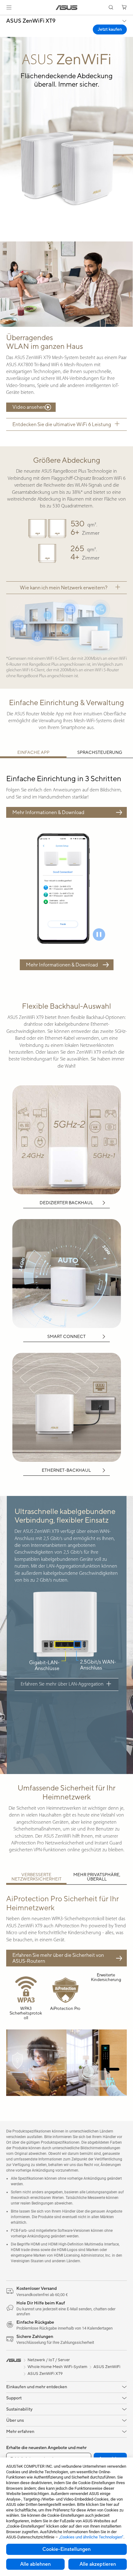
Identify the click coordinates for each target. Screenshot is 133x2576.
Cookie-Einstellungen (66, 2549)
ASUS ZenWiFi (107, 2367)
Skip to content (4, 19)
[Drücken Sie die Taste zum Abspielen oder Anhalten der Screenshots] (99, 934)
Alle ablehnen (35, 2564)
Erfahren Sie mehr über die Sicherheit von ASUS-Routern (58, 1958)
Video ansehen (29, 407)
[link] (67, 8)
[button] (9, 7)
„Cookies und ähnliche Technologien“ (91, 2537)
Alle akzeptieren (98, 2564)
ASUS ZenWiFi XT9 (31, 21)
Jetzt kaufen (110, 29)
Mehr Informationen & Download (48, 812)
